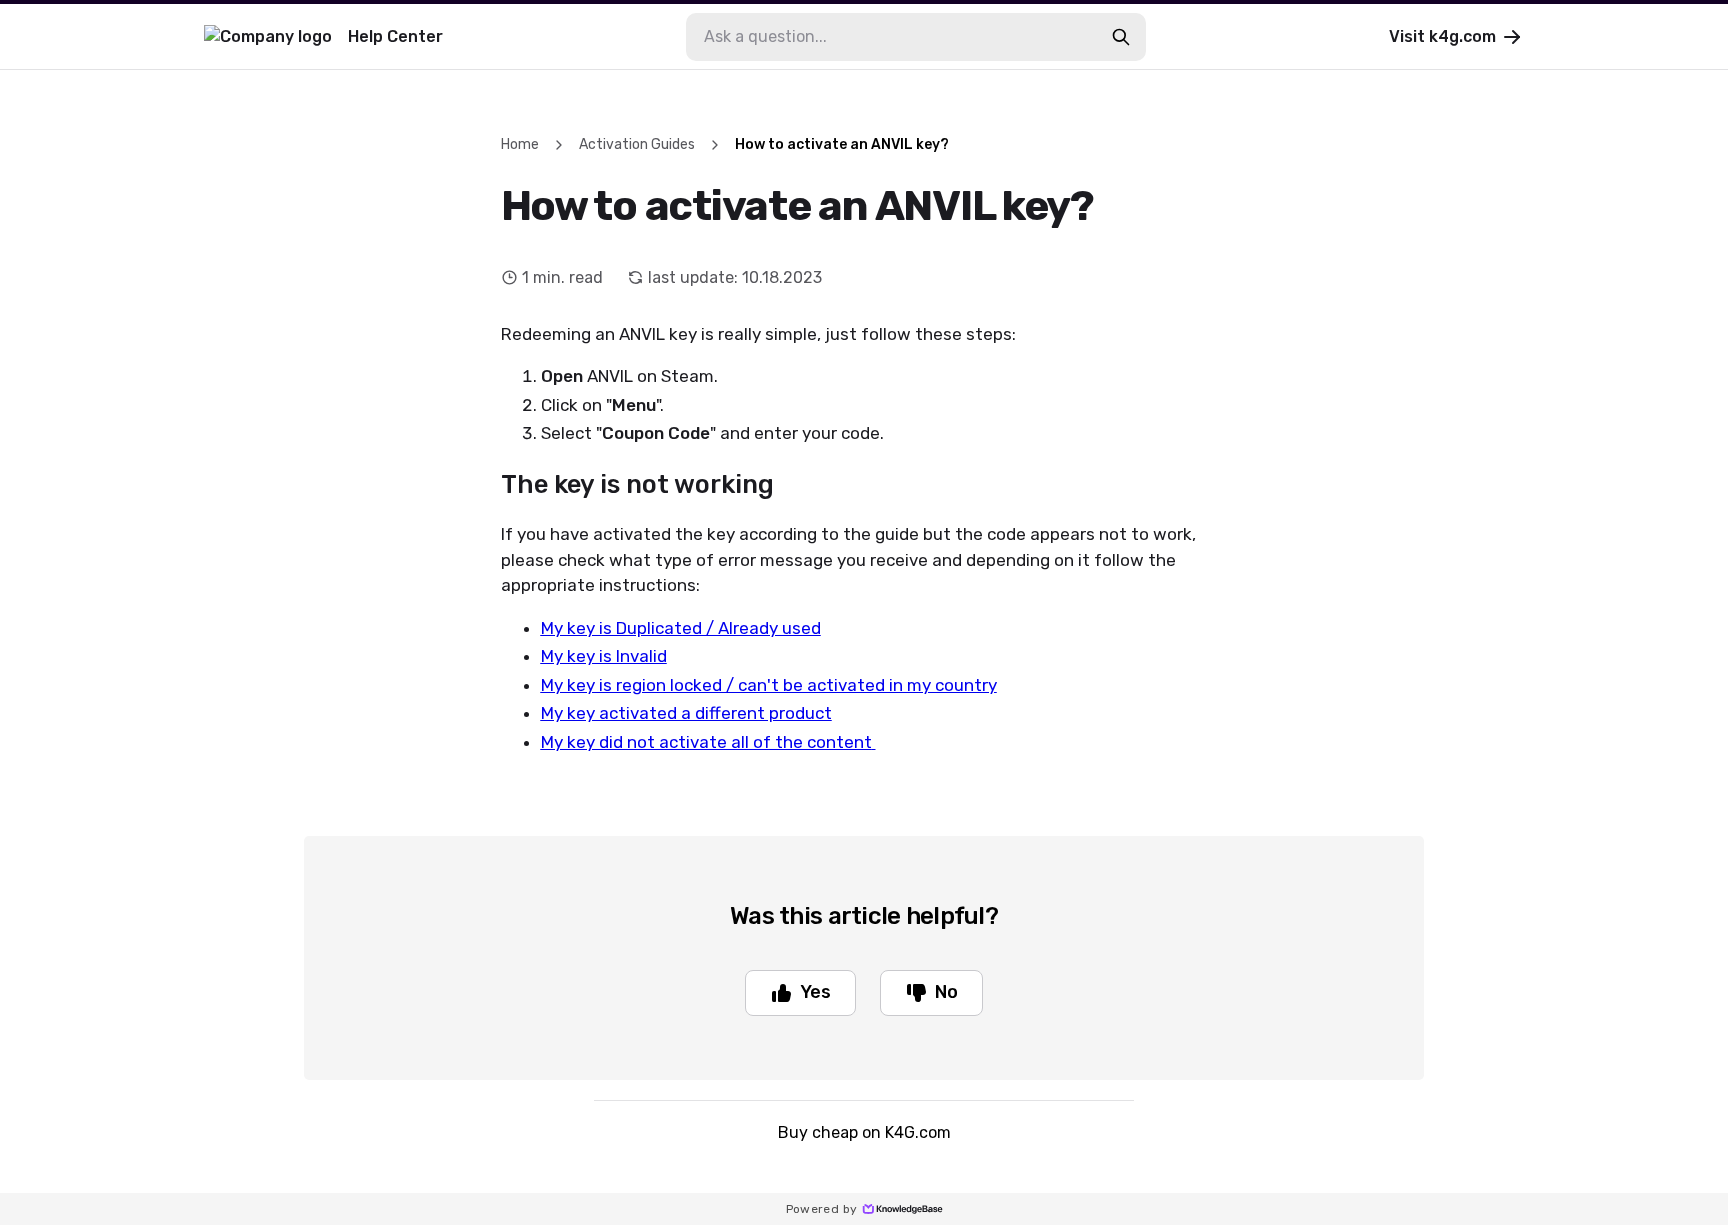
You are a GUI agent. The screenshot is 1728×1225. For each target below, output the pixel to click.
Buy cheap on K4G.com (864, 1132)
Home (520, 144)
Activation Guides (637, 144)
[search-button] (1121, 37)
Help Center (395, 36)
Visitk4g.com (1442, 36)
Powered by (822, 1209)
